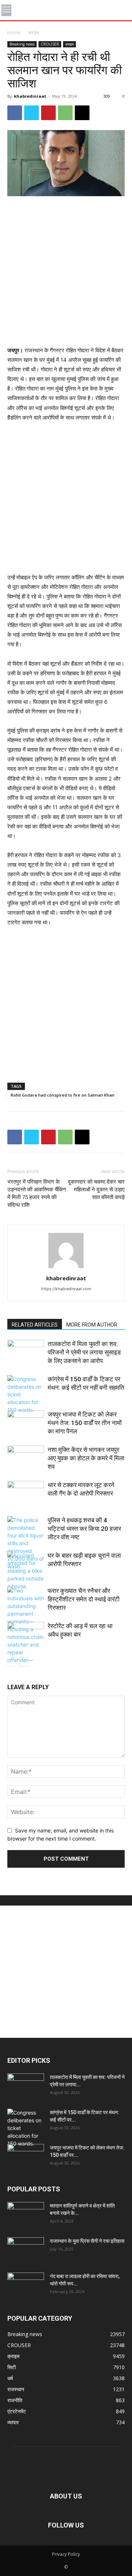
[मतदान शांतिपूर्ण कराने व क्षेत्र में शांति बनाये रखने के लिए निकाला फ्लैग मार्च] (26, 2215)
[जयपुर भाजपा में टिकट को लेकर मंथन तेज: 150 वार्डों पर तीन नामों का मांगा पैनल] (26, 1423)
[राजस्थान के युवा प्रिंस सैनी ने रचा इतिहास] (26, 2250)
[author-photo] (66, 1268)
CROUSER (50, 44)
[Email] (82, 113)
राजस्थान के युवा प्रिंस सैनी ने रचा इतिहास (87, 2241)
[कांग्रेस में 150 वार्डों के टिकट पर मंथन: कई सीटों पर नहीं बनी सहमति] (26, 1394)
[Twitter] (32, 113)
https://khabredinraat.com (66, 1289)
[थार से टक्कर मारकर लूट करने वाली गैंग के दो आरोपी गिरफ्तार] (26, 1494)
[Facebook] (15, 113)
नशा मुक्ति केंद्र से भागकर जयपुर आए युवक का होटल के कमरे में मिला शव (86, 1458)
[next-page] (24, 1662)
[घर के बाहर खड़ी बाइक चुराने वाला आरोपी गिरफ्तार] (26, 1571)
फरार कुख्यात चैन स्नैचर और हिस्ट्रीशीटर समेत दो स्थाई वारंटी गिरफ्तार (84, 1599)
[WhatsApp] (65, 113)
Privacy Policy (66, 2554)
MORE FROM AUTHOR (92, 1325)
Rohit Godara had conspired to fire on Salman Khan (63, 1095)
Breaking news (22, 44)
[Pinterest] (48, 113)
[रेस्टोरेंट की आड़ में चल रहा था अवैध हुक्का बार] (26, 1635)
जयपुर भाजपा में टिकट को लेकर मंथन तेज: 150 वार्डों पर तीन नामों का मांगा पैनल (85, 1423)
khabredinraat (30, 96)
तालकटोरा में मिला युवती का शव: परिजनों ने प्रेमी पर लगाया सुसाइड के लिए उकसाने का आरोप (84, 1352)
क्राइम (34, 33)
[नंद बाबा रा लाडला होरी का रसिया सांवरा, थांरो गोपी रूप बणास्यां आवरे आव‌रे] (26, 2285)
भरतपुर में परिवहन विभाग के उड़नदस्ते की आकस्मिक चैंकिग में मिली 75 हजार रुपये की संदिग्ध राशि (37, 1193)
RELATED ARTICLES (35, 1325)
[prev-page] (12, 1662)
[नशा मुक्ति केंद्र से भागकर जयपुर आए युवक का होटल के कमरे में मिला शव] (26, 1458)
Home (14, 33)
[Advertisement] (66, 272)
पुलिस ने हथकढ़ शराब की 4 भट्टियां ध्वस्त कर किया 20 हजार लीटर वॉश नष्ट (84, 1529)
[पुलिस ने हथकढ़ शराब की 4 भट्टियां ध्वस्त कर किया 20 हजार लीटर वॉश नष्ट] (26, 1543)
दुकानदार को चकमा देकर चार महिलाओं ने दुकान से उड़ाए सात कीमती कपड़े (96, 1190)
